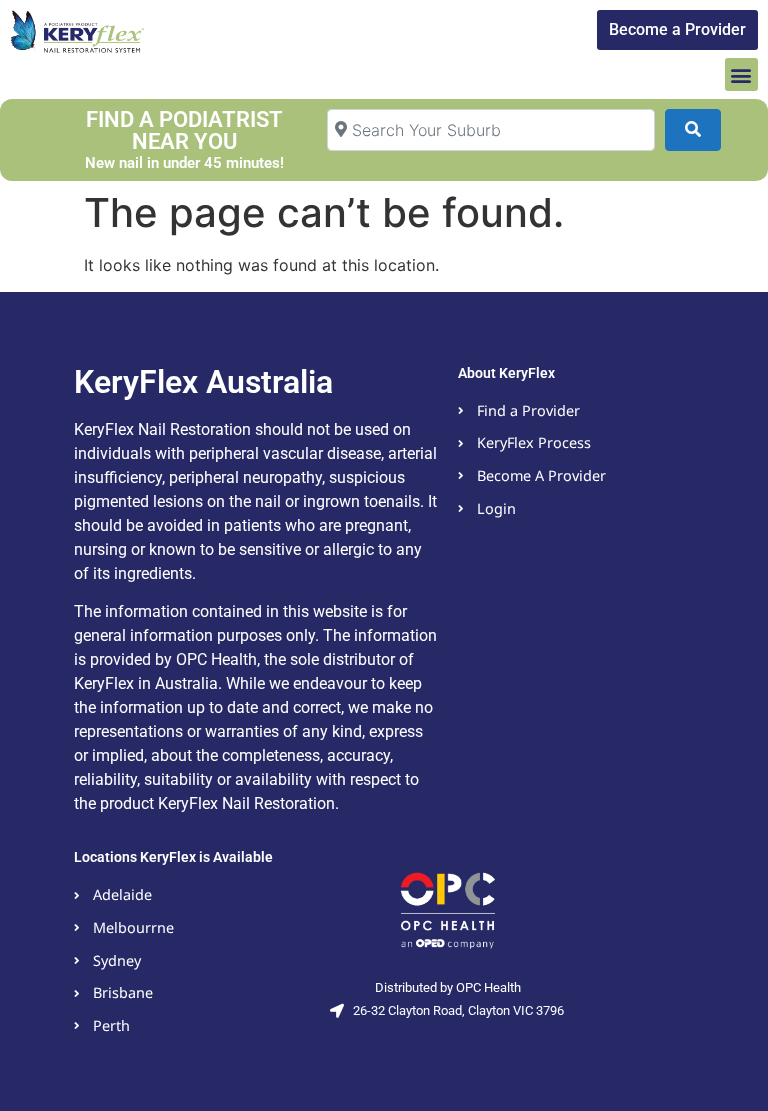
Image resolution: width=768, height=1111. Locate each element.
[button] (741, 74)
